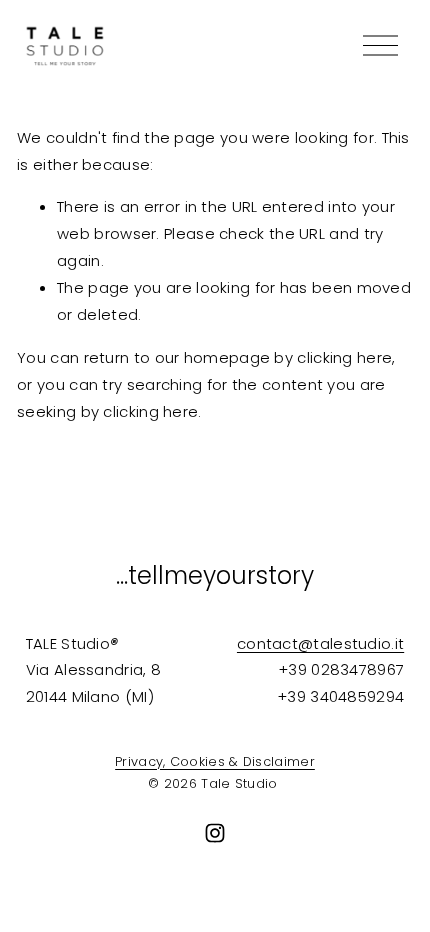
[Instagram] (215, 833)
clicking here (344, 357)
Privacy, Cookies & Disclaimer (215, 761)
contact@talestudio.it (320, 643)
